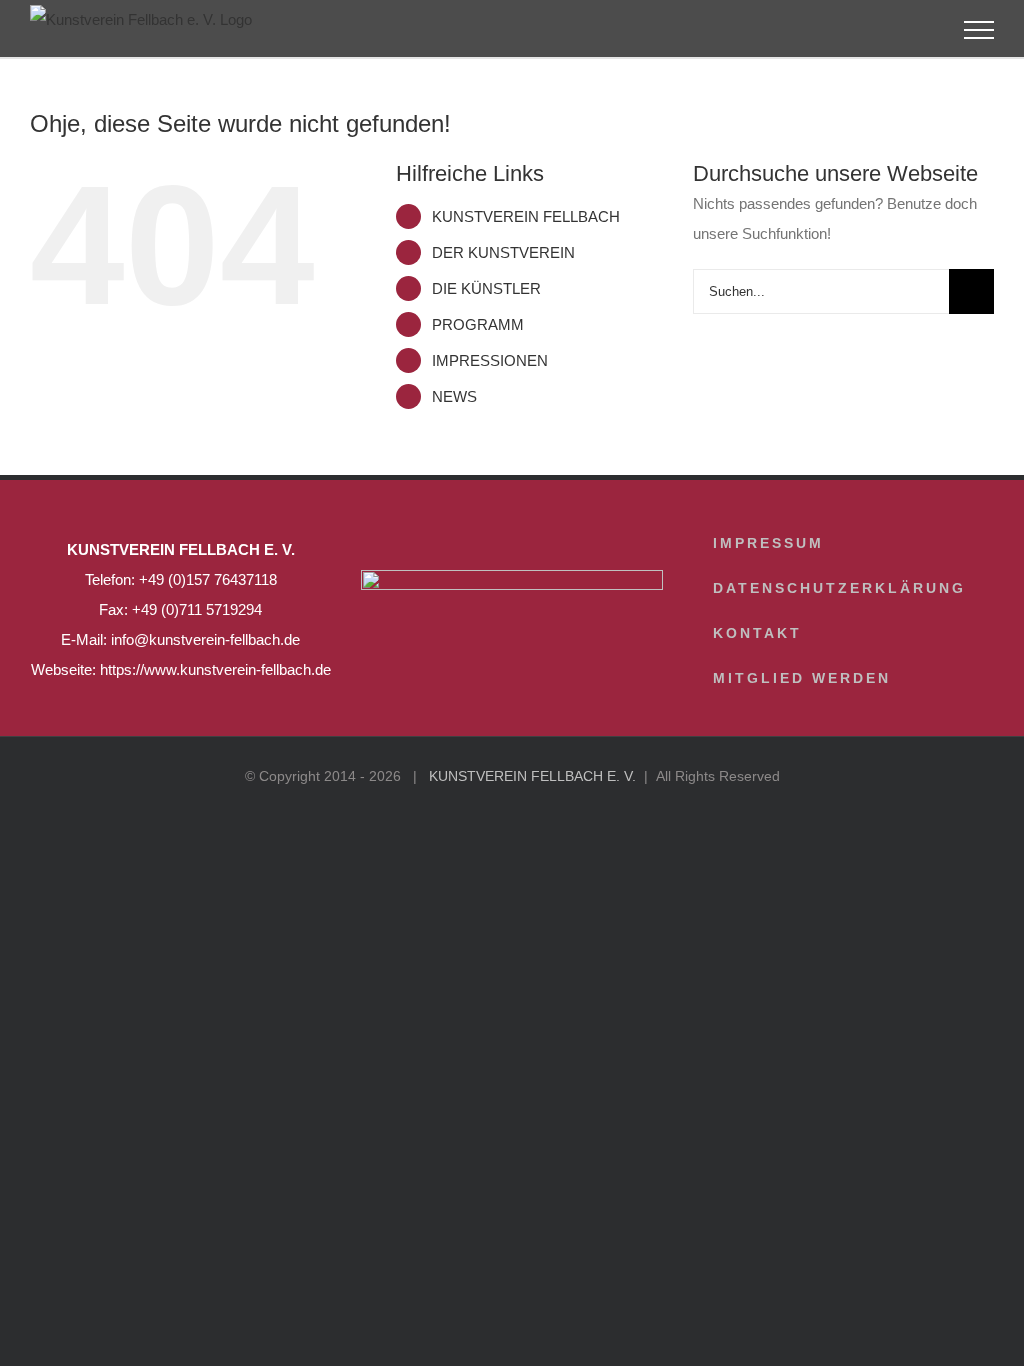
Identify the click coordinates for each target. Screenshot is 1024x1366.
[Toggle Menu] (979, 30)
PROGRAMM (478, 324)
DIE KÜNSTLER (486, 288)
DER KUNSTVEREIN (503, 252)
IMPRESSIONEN (490, 360)
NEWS (454, 396)
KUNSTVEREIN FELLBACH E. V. (532, 776)
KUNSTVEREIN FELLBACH (526, 216)
